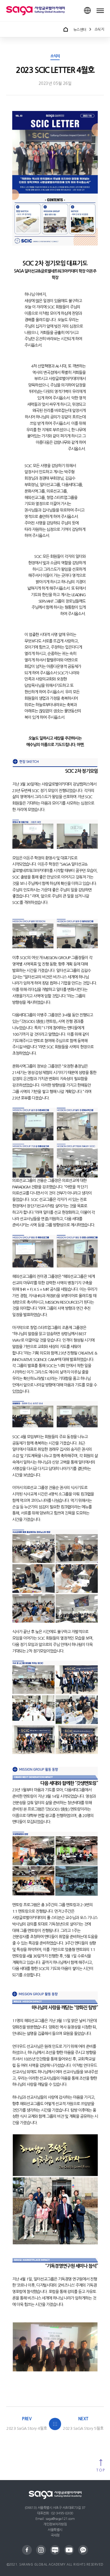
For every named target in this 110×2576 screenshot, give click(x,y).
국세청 (55, 2535)
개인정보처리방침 (55, 2524)
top (101, 2470)
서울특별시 (55, 2530)
